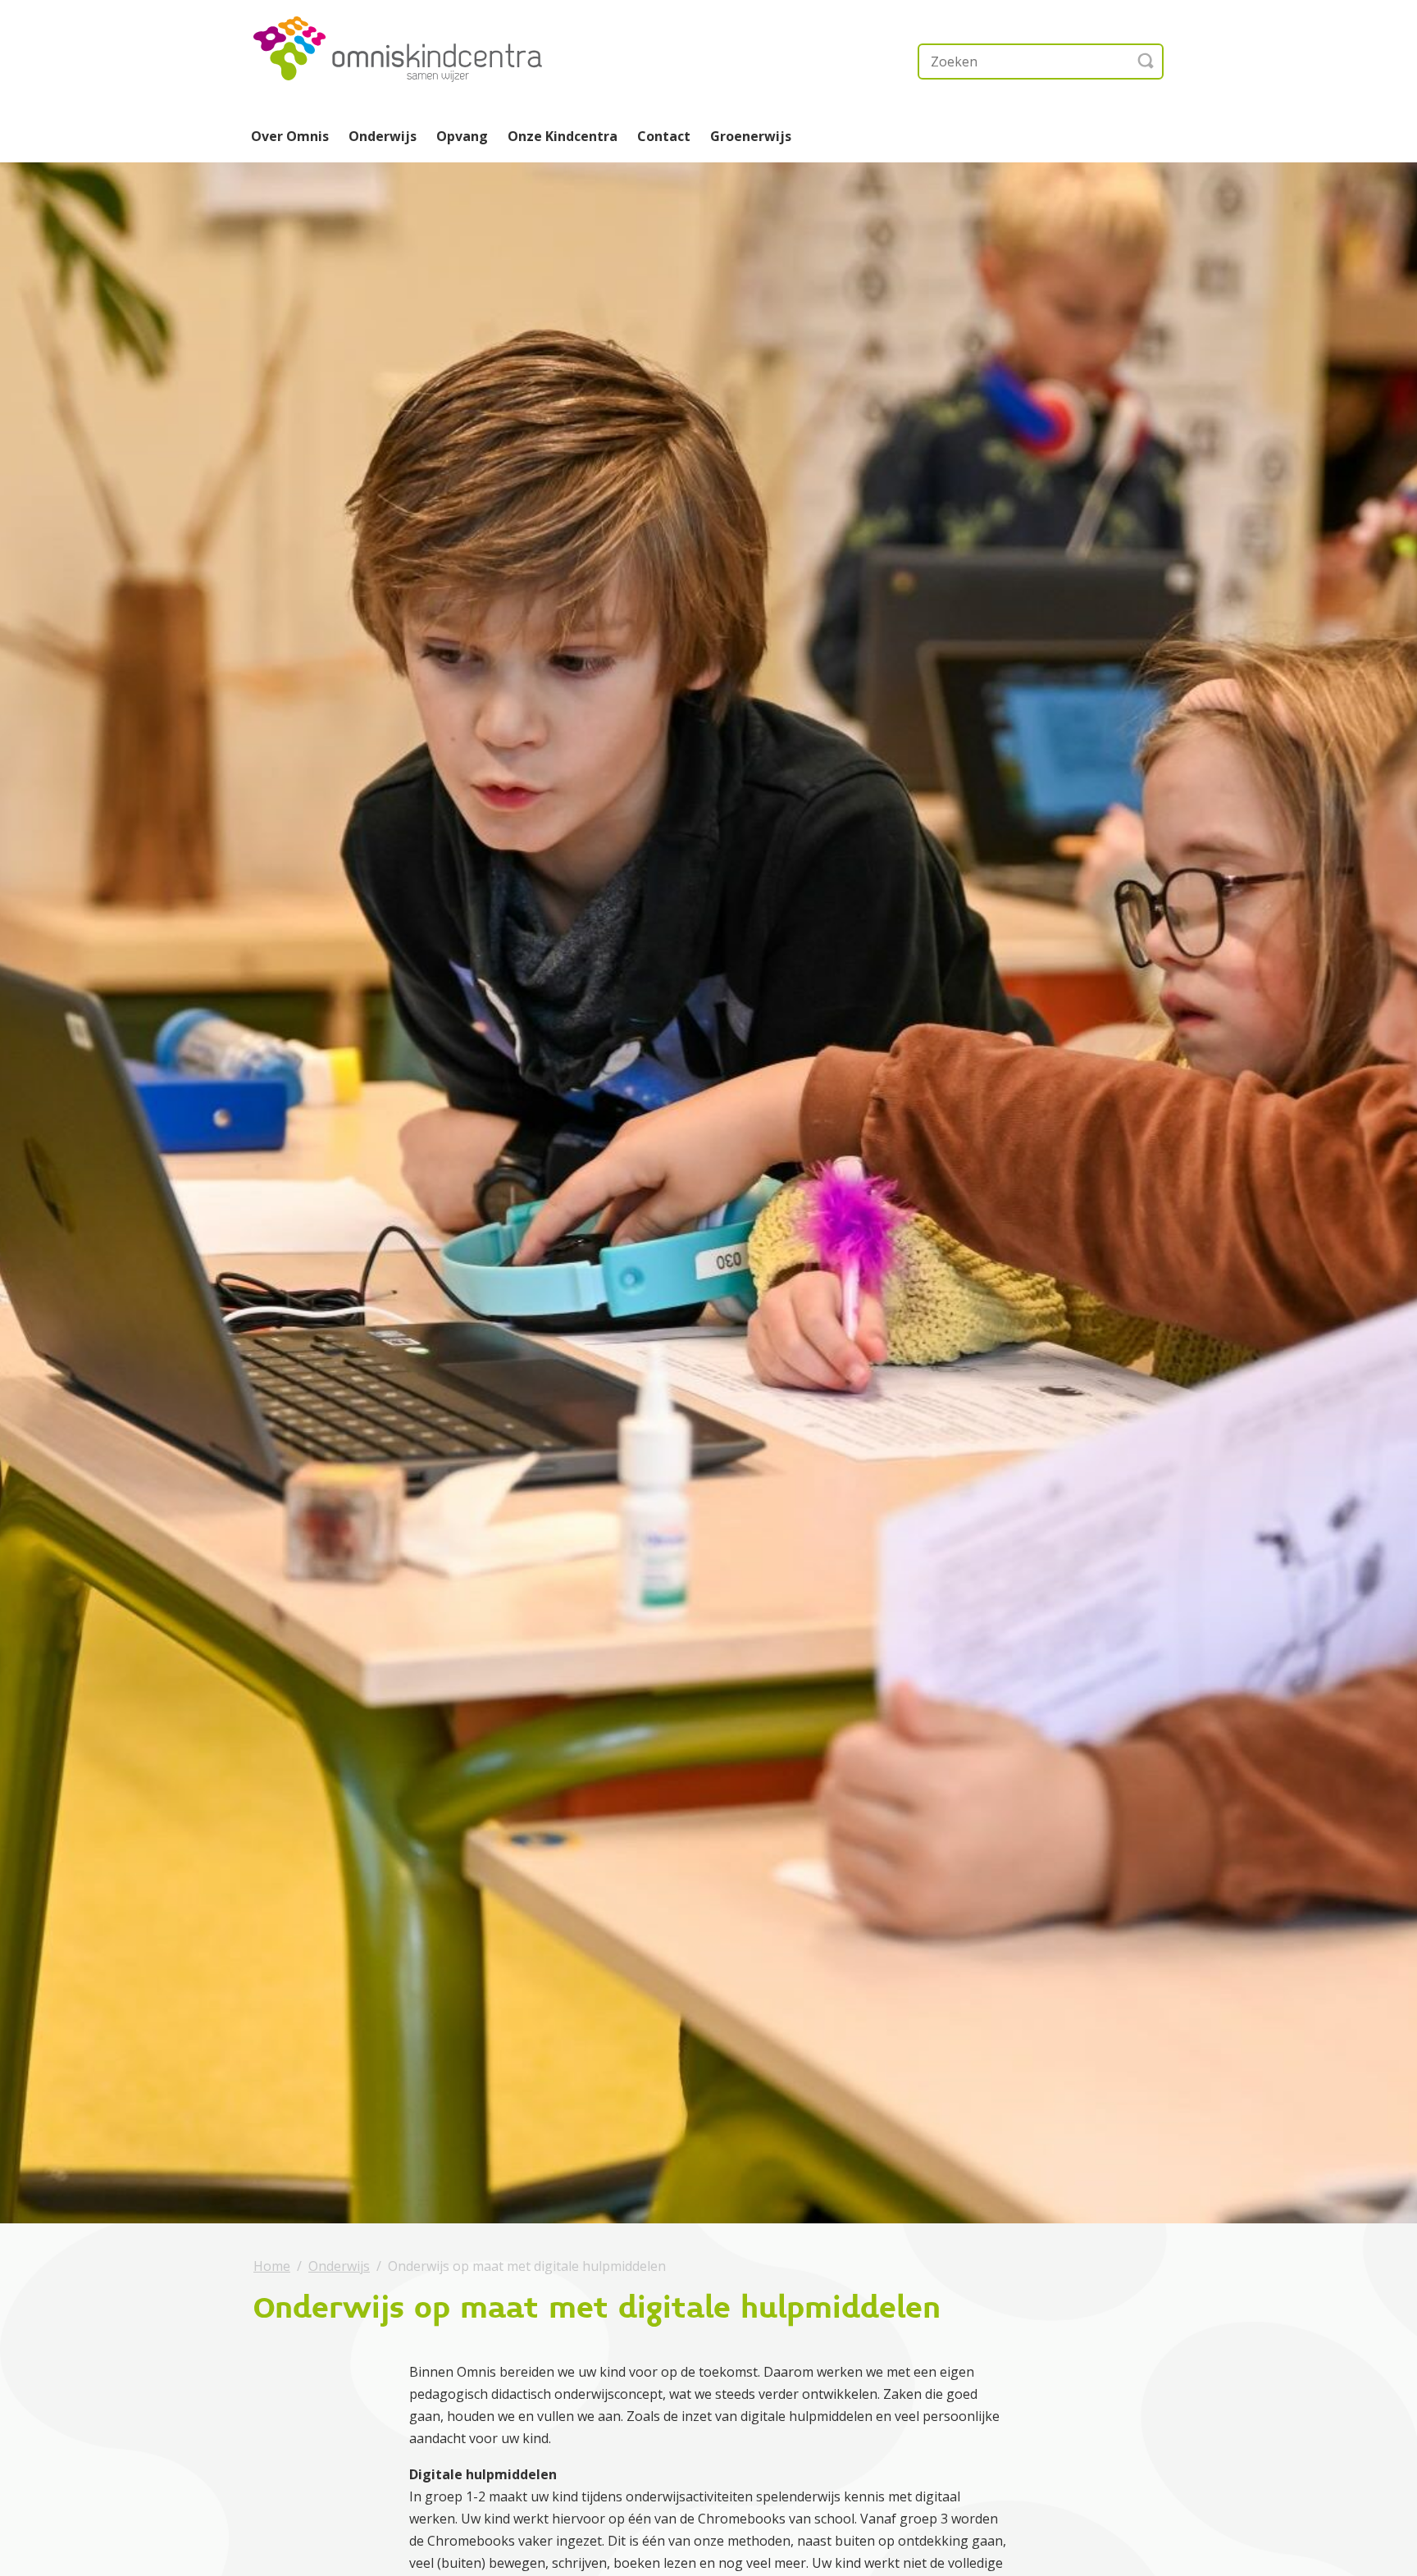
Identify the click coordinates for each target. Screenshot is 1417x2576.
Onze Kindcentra (563, 136)
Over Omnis (290, 136)
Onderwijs (383, 136)
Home (272, 2266)
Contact (664, 136)
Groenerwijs (751, 136)
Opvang (462, 136)
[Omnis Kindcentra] (417, 49)
